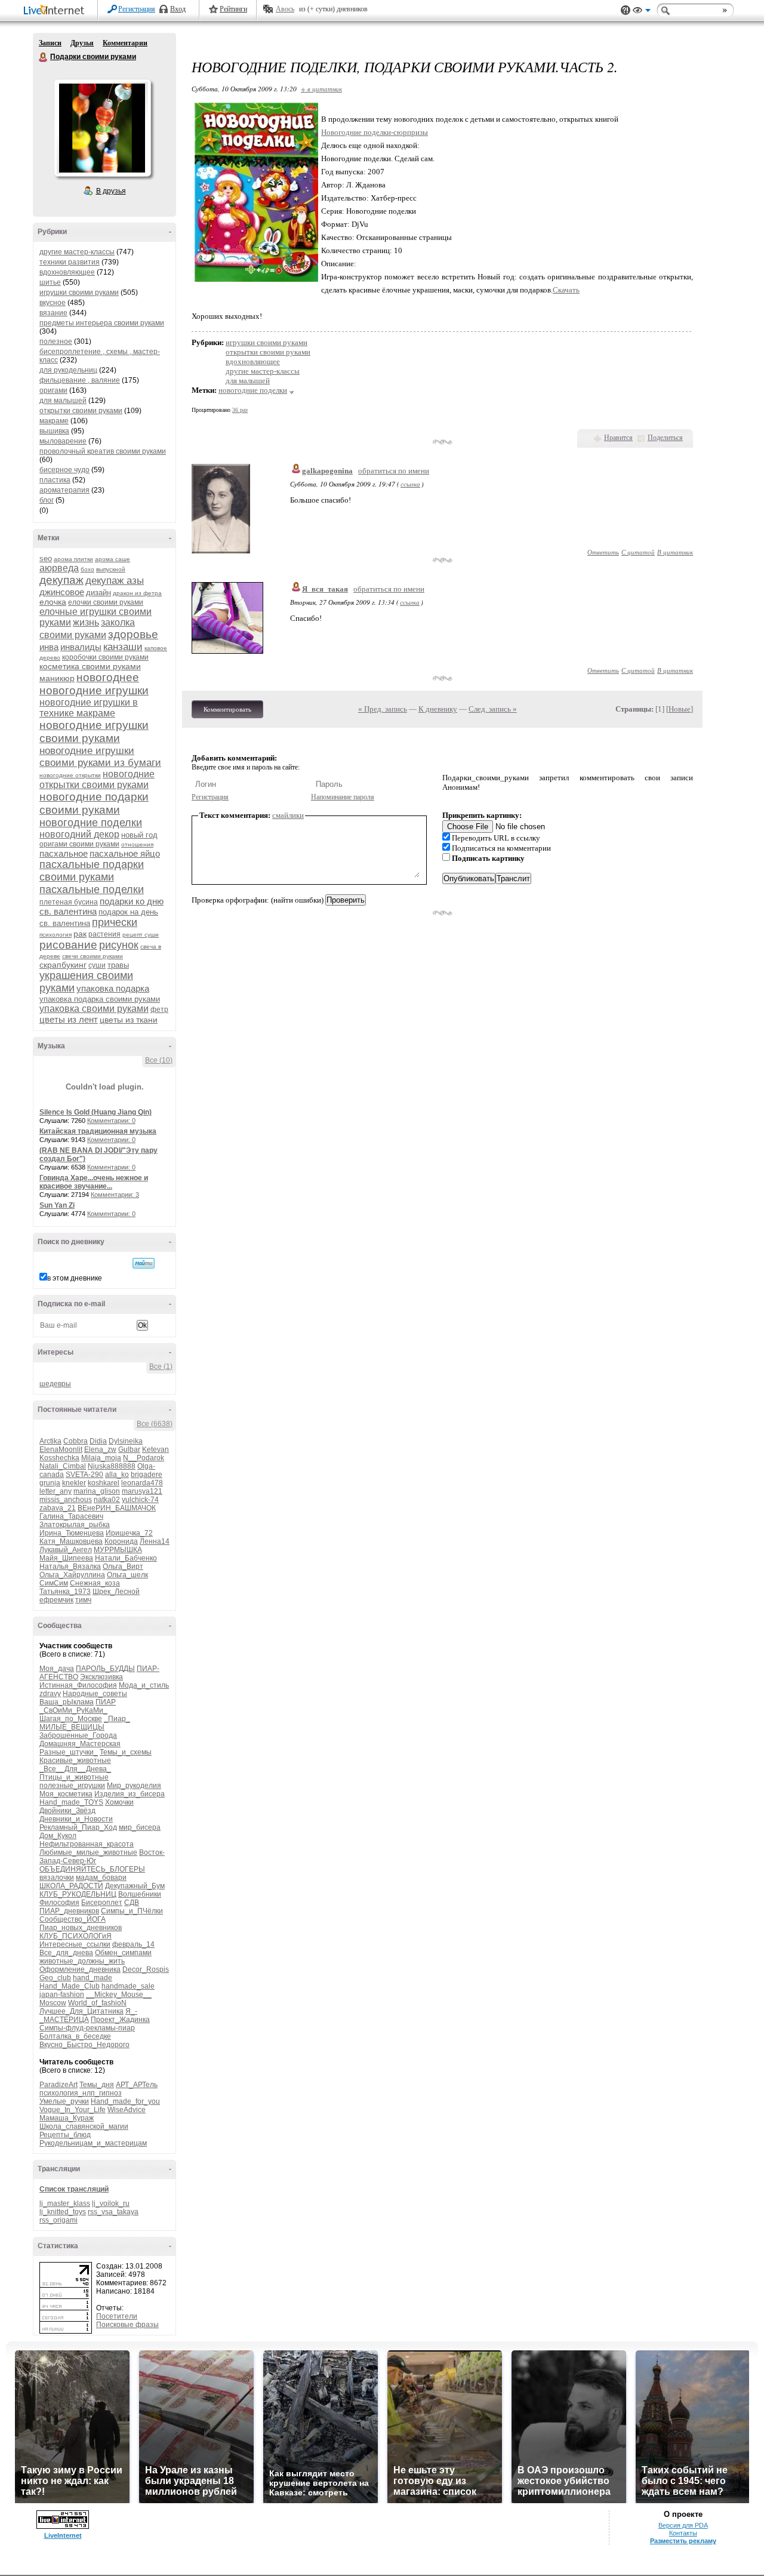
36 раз (240, 410)
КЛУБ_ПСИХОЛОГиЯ (76, 1936)
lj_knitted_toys (63, 2212)
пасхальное (64, 853)
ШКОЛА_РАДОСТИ (71, 1886)
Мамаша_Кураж (67, 2118)
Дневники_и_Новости (76, 1819)
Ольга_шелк (127, 1575)
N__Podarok (144, 1458)
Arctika (50, 1441)
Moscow (53, 2003)
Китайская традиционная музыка (98, 1131)
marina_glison (97, 1491)
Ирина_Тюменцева (72, 1533)
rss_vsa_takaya (113, 2212)
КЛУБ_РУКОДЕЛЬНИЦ (78, 1894)
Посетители (117, 2316)
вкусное (53, 303)
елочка (53, 602)
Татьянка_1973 (65, 1592)
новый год (139, 835)
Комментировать (227, 709)
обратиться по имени (394, 471)
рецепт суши (141, 935)
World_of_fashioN (97, 2003)
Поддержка (626, 10)
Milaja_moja (101, 1458)
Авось (285, 9)
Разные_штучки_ (69, 1752)
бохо (87, 569)
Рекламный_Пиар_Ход (78, 1827)
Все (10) (159, 1060)
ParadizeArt (58, 2085)
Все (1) (161, 1367)
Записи (50, 43)
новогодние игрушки (94, 690)
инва (49, 647)
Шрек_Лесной (116, 1592)
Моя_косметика (66, 1794)
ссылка (410, 484)
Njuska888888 (112, 1466)
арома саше (113, 559)
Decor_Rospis (146, 1969)
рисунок (119, 945)
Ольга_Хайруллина (72, 1575)
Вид (642, 12)
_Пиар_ (117, 1719)
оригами (53, 390)
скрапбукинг (63, 965)
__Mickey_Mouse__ (119, 1995)
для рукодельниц (68, 370)
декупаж (61, 580)
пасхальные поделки (92, 890)
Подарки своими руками (44, 57)
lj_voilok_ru (111, 2203)
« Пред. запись (383, 709)
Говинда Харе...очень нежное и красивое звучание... (94, 1182)
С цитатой (638, 552)
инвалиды (81, 647)
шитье (50, 282)
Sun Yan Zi (57, 1205)
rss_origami (58, 2220)
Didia (98, 1441)
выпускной (111, 569)
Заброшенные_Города (78, 1735)
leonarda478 (142, 1483)
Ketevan (155, 1449)
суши (97, 965)
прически (115, 922)
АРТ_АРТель (137, 2085)
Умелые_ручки (64, 2101)
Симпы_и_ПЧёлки (132, 1911)
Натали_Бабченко (126, 1558)
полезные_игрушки (72, 1786)
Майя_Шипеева (66, 1558)
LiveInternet (56, 11)
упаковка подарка (113, 988)
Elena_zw (100, 1449)
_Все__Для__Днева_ (75, 1769)
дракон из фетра (137, 593)
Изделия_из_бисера (130, 1794)
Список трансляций (74, 2189)
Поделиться (665, 438)
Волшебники (140, 1894)
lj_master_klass (65, 2203)
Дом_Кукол (58, 1836)
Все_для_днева (66, 1953)
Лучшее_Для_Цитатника (81, 2011)
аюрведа (59, 568)
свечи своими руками (93, 956)
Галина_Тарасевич (71, 1516)
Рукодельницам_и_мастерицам (93, 2143)
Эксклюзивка (101, 1677)
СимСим (54, 1583)
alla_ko (117, 1475)
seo (46, 558)
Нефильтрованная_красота (87, 1844)
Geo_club (55, 1978)
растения (104, 934)
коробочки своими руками (105, 657)
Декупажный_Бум (135, 1886)
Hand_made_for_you (125, 2101)
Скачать (566, 290)
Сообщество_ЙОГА (73, 1919)
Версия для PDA (683, 2525)
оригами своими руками (79, 844)
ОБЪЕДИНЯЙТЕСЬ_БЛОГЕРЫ (92, 1869)
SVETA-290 (84, 1475)
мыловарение (63, 441)
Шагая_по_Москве (71, 1719)
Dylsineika (126, 1441)
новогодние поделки (91, 823)
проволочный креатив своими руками (103, 451)
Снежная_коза (95, 1583)
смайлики (288, 815)
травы (118, 965)
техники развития (70, 262)
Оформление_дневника (80, 1969)
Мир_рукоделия (134, 1786)
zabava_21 (58, 1508)
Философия (59, 1903)
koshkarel (104, 1483)
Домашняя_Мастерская (80, 1744)
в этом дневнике (75, 1278)
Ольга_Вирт (123, 1566)
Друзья (82, 43)
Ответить (603, 552)
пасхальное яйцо (125, 853)
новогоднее (108, 677)
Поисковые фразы (127, 2325)
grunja (50, 1483)
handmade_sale (128, 1986)
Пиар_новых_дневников (81, 1928)
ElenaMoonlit (61, 1449)
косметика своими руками (90, 666)
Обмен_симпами (123, 1953)
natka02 (107, 1500)
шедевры (55, 1384)
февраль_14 (133, 1944)
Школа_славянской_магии (84, 2126)
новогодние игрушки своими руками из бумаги (100, 757)
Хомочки (119, 1802)
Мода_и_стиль (144, 1685)
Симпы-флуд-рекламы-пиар (87, 2028)
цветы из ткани (129, 1020)
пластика (55, 480)
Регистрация (137, 9)
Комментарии (125, 43)
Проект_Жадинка (120, 2020)
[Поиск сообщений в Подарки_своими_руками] (144, 1263)
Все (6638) (155, 1424)
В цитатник (675, 552)
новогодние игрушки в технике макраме (89, 708)
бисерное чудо (64, 470)
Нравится (618, 438)
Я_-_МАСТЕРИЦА (88, 2015)
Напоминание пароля (343, 797)
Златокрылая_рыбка (75, 1525)
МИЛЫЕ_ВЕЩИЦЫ (72, 1727)
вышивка (54, 431)
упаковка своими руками (94, 1009)
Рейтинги (233, 9)
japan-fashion (62, 1995)
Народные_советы (95, 1694)
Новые (680, 709)
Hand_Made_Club (70, 1986)
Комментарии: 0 (111, 1121)
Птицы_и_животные (74, 1777)
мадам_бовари (101, 1878)
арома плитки (73, 559)
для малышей (63, 401)
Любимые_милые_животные (88, 1852)
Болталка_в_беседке (75, 2036)
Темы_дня (97, 2085)
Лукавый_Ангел (66, 1550)
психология (56, 935)
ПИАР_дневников (69, 1911)
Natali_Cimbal (63, 1466)
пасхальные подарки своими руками (92, 871)
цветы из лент (69, 1019)
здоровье (133, 634)
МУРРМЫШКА (118, 1550)
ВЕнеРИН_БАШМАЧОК (117, 1508)
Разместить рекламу (683, 2541)
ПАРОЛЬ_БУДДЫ (105, 1669)
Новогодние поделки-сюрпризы (375, 132)
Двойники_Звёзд (67, 1811)
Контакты (683, 2533)
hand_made (93, 1978)
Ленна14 (155, 1541)
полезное (56, 341)
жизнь (86, 622)
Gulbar (129, 1449)
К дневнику (438, 709)
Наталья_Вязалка (70, 1566)
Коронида (121, 1541)
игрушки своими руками (79, 293)
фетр (159, 1010)
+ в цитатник (321, 89)
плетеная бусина (69, 902)
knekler (74, 1483)
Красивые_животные (75, 1761)
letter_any (56, 1491)
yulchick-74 (140, 1500)
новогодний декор (79, 834)
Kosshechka (59, 1458)
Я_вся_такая (325, 589)
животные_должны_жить (82, 1961)
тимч (83, 1600)
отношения (137, 844)
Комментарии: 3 (115, 1195)
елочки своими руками (106, 602)
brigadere (147, 1475)
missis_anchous (66, 1500)
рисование (68, 945)
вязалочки (57, 1878)
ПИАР (106, 1702)
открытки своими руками (81, 411)
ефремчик (56, 1600)
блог (47, 500)
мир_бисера (140, 1827)
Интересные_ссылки (75, 1944)
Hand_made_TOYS (71, 1802)
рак (80, 934)
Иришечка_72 (129, 1533)
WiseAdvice (127, 2110)
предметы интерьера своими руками (102, 323)
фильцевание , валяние (80, 380)
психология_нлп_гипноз (81, 2093)
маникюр (57, 678)
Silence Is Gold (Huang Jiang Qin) (95, 1112)
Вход (178, 9)
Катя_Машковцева (71, 1541)
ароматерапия (64, 490)
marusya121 (142, 1491)
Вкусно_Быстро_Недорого (84, 2045)
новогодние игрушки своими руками (94, 732)
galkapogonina (327, 471)
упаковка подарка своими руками (100, 999)
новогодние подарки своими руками (94, 803)
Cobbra (76, 1441)
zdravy (50, 1694)
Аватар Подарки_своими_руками (102, 128)
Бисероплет (102, 1903)
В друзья (111, 191)
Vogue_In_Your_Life (73, 2110)
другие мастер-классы (77, 252)
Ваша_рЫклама (67, 1702)
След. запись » (493, 709)
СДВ (132, 1903)
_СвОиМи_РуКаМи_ (73, 1710)
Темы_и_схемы (126, 1752)
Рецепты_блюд (65, 2135)
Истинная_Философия (78, 1685)
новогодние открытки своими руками (97, 779)
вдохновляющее (67, 272)
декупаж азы (115, 581)
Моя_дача (57, 1669)
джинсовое (62, 592)
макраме (54, 421)
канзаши (123, 647)
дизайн (98, 593)
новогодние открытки (70, 775)
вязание (53, 313)
